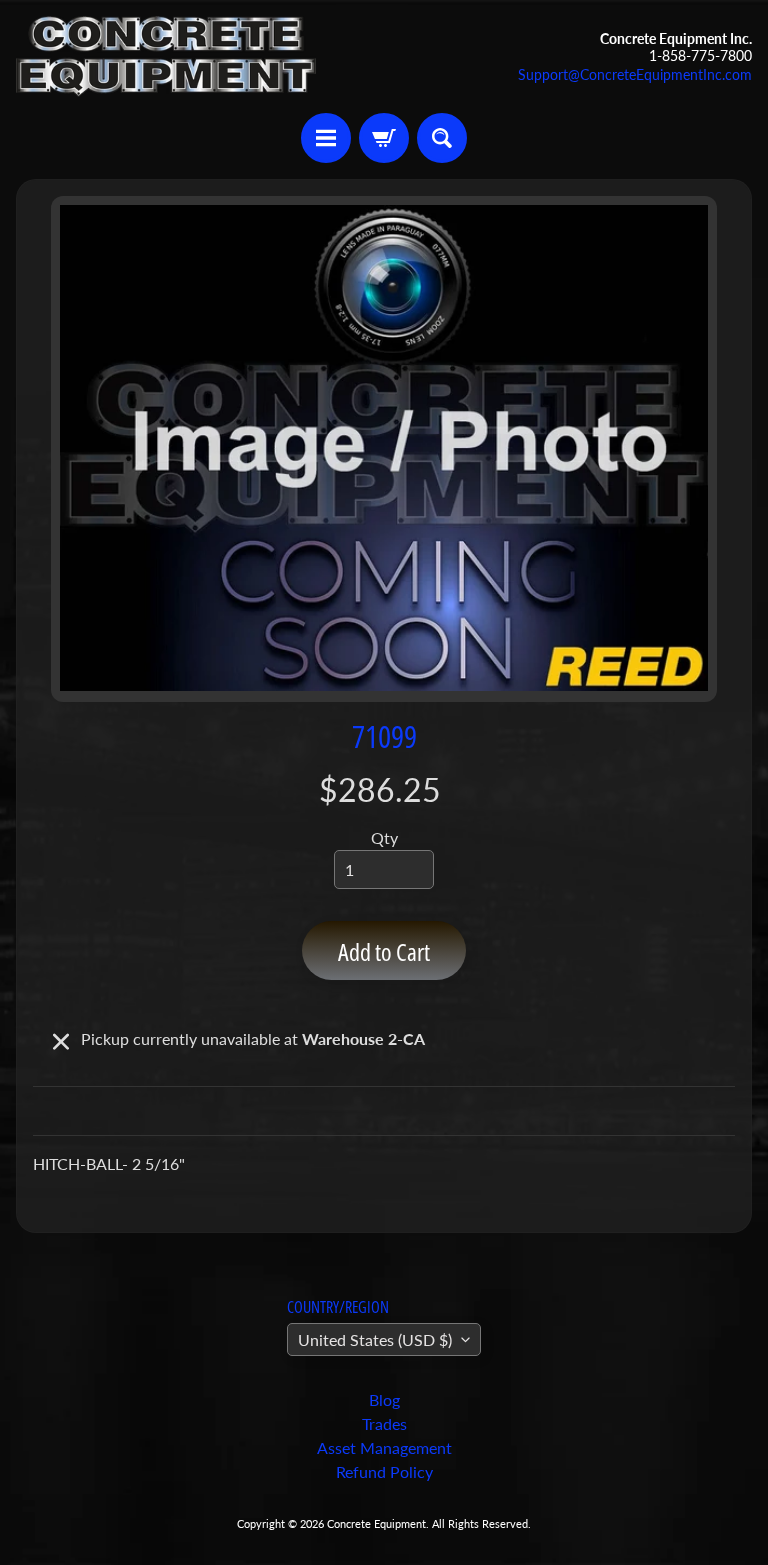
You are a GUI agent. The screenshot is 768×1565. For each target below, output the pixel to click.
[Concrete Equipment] (166, 56)
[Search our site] (442, 138)
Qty (384, 837)
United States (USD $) (375, 1339)
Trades (384, 1423)
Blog (384, 1399)
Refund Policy (384, 1471)
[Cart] (384, 138)
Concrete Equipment (376, 1523)
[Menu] (326, 138)
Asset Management (384, 1447)
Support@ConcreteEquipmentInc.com (635, 75)
